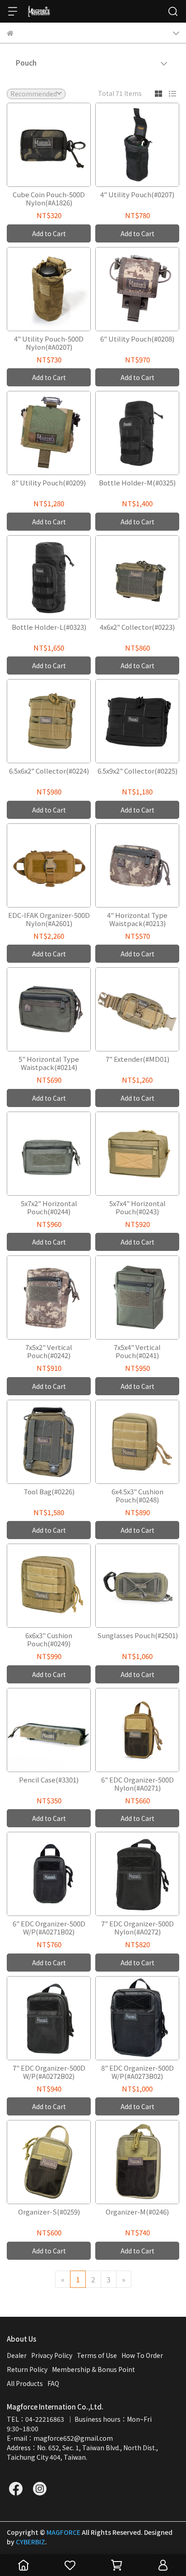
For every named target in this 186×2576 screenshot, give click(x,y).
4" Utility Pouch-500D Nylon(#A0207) (49, 343)
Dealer (17, 2355)
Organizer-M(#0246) (137, 2212)
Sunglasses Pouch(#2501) (137, 1636)
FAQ (53, 2383)
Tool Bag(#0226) (49, 1492)
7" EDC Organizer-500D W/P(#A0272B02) (49, 2072)
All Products (25, 2383)
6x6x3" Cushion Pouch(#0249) (49, 1640)
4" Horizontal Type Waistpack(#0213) (137, 919)
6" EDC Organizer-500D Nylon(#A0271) (137, 1784)
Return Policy (27, 2369)
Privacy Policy (52, 2355)
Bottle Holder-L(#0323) (49, 627)
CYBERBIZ (30, 2542)
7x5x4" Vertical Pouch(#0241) (137, 1351)
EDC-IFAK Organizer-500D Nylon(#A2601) (49, 919)
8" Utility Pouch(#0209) (49, 483)
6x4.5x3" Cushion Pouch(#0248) (137, 1496)
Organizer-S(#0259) (49, 2212)
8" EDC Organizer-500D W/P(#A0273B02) (137, 2072)
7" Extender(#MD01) (137, 1059)
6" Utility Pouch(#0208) (137, 339)
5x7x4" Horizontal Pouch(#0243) (137, 1207)
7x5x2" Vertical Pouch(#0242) (49, 1351)
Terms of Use (97, 2355)
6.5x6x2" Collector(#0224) (49, 771)
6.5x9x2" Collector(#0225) (137, 771)
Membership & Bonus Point (93, 2369)
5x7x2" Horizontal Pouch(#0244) (49, 1207)
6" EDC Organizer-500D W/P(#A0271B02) (49, 1928)
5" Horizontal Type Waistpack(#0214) (49, 1063)
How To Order (142, 2355)
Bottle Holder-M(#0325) (137, 483)
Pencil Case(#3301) (49, 1780)
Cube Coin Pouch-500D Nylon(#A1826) (49, 199)
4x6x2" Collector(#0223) (137, 627)
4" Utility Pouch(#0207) (137, 195)
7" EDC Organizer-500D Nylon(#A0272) (137, 1928)
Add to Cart (49, 233)
